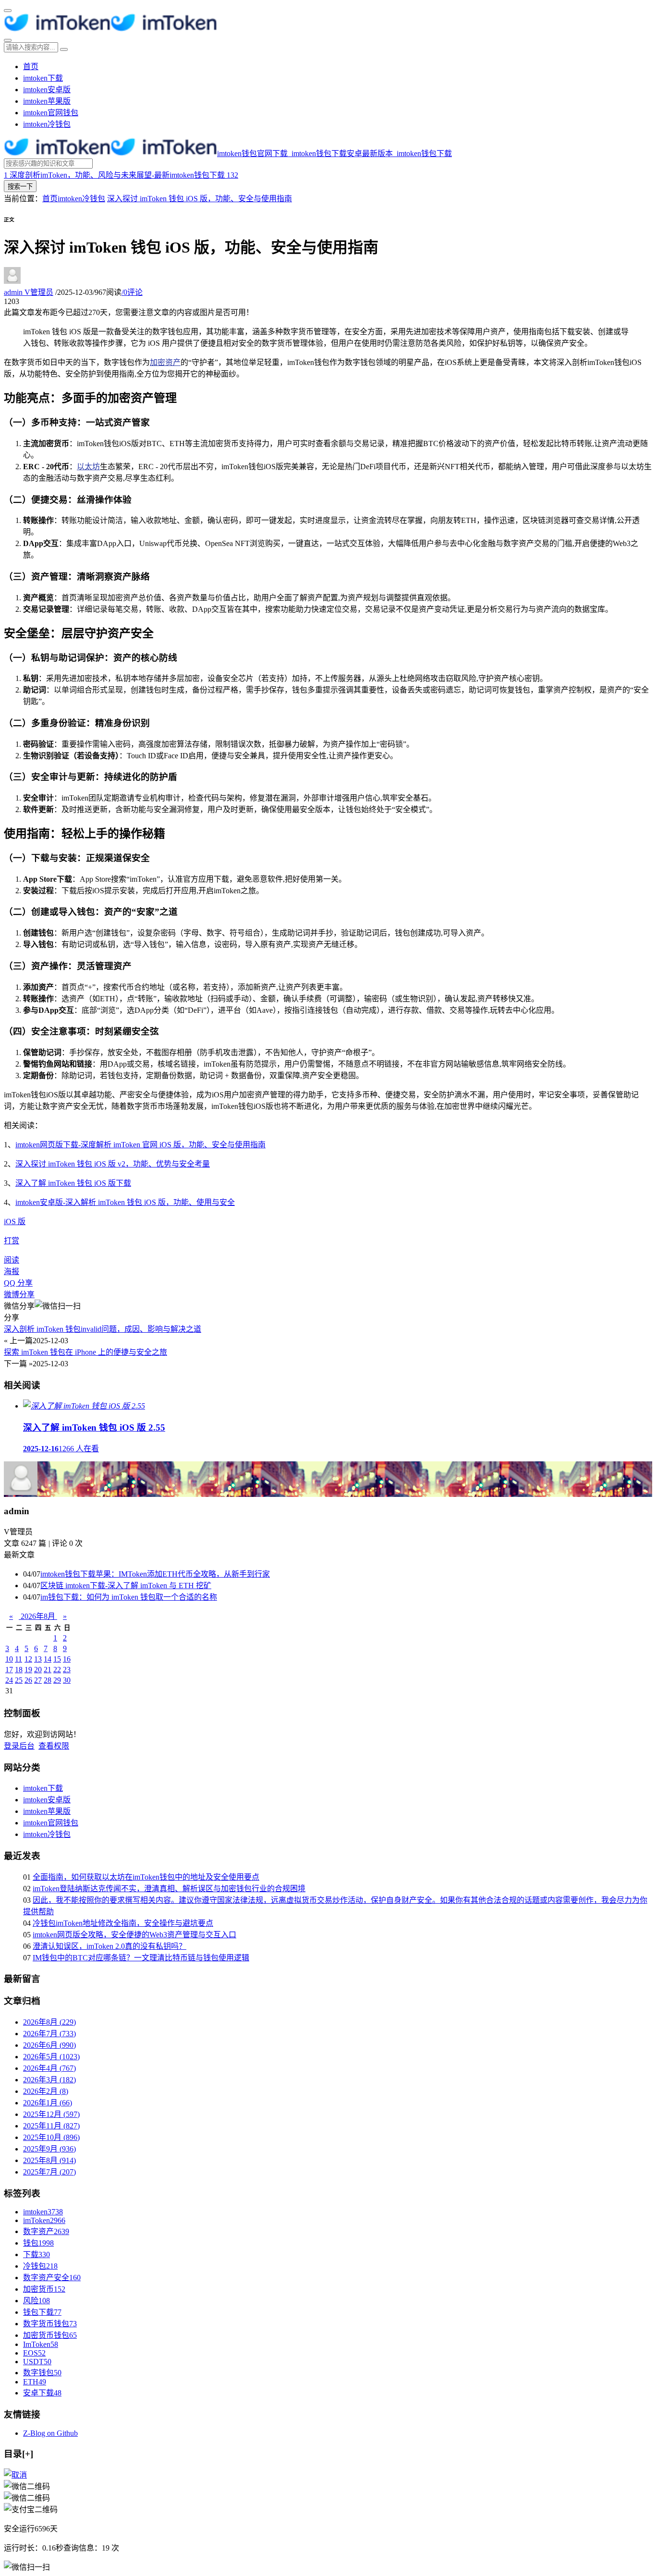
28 (48, 1680)
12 (28, 1659)
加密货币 (44, 2289)
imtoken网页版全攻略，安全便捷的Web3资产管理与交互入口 (134, 1935)
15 (57, 1659)
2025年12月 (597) (51, 2114)
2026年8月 (38, 1616)
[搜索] (8, 40)
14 (48, 1659)
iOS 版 (15, 1221)
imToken (44, 2220)
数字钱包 (42, 2373)
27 (38, 1680)
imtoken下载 (43, 78)
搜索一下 (20, 187)
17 (9, 1670)
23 (67, 1670)
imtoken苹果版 (47, 101)
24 (9, 1680)
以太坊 (88, 467)
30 (67, 1680)
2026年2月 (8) (46, 2091)
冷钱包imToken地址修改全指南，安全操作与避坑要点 (123, 1923)
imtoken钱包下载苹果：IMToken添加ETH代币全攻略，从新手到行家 (155, 1574)
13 (38, 1659)
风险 (36, 2301)
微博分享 (19, 1294)
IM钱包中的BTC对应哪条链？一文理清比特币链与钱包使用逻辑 (141, 1958)
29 (57, 1680)
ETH (35, 2382)
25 (19, 1680)
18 (19, 1670)
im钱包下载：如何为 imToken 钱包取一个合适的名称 (129, 1597)
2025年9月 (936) (49, 2149)
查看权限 (54, 1746)
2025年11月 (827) (51, 2126)
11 (18, 1659)
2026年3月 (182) (49, 2080)
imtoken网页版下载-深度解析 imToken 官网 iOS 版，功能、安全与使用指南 (140, 1145)
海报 (12, 1271)
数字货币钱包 (50, 2324)
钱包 (38, 2243)
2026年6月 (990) (49, 2045)
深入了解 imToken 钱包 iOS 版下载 (73, 1183)
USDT (37, 2362)
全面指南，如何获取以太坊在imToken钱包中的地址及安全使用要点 (146, 1877)
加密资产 (165, 362)
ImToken (41, 2344)
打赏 (12, 1241)
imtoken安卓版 (47, 90)
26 (28, 1680)
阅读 (12, 1260)
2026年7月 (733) (49, 2034)
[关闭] (15, 2475)
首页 (31, 67)
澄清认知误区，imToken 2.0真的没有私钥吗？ (109, 1946)
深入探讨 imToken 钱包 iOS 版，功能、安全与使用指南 (200, 199)
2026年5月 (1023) (51, 2057)
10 (9, 1659)
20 (38, 1670)
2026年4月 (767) (49, 2068)
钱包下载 (42, 2312)
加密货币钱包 (50, 2335)
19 (28, 1670)
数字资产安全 (52, 2278)
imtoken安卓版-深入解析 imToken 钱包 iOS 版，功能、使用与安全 (125, 1202)
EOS (34, 2353)
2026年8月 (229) (49, 2022)
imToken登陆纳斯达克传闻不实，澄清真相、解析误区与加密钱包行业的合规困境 (169, 1889)
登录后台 (19, 1746)
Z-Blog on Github (50, 2433)
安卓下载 (42, 2393)
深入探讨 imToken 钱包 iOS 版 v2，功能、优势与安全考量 (113, 1164)
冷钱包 (40, 2266)
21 (48, 1670)
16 (67, 1659)
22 (57, 1670)
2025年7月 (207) (49, 2172)
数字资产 (46, 2231)
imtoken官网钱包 (51, 113)
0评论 (132, 292)
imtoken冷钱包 (47, 124)
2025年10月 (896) (51, 2137)
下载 (36, 2254)
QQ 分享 (18, 1283)
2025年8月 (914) (49, 2160)
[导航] (8, 11)
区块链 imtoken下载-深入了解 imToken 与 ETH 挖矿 (126, 1586)
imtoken (43, 2212)
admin (29, 292)
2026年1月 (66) (48, 2103)
